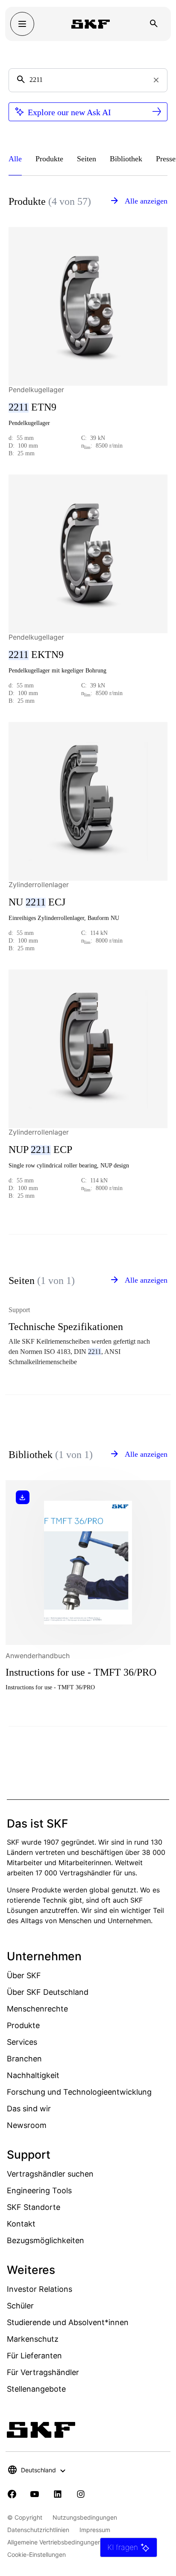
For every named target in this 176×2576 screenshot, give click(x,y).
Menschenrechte (37, 2009)
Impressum (95, 2530)
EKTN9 (36, 655)
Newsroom (27, 2125)
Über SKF (24, 1975)
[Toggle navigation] (22, 24)
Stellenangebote (36, 2389)
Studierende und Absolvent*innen (68, 2322)
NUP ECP (40, 1150)
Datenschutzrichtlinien (38, 2530)
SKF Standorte (34, 2207)
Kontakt (21, 2224)
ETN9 (32, 407)
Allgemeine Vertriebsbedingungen (54, 2542)
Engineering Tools (39, 2190)
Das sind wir (29, 2109)
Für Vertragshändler (43, 2372)
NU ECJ (37, 902)
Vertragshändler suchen (50, 2174)
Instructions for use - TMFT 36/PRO (81, 1672)
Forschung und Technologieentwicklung (79, 2092)
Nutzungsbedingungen (85, 2517)
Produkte (23, 2025)
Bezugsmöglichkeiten (45, 2240)
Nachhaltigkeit (33, 2075)
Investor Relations (40, 2289)
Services (22, 2042)
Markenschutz (33, 2339)
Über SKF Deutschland (48, 1992)
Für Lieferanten (34, 2356)
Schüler (20, 2306)
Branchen (24, 2059)
